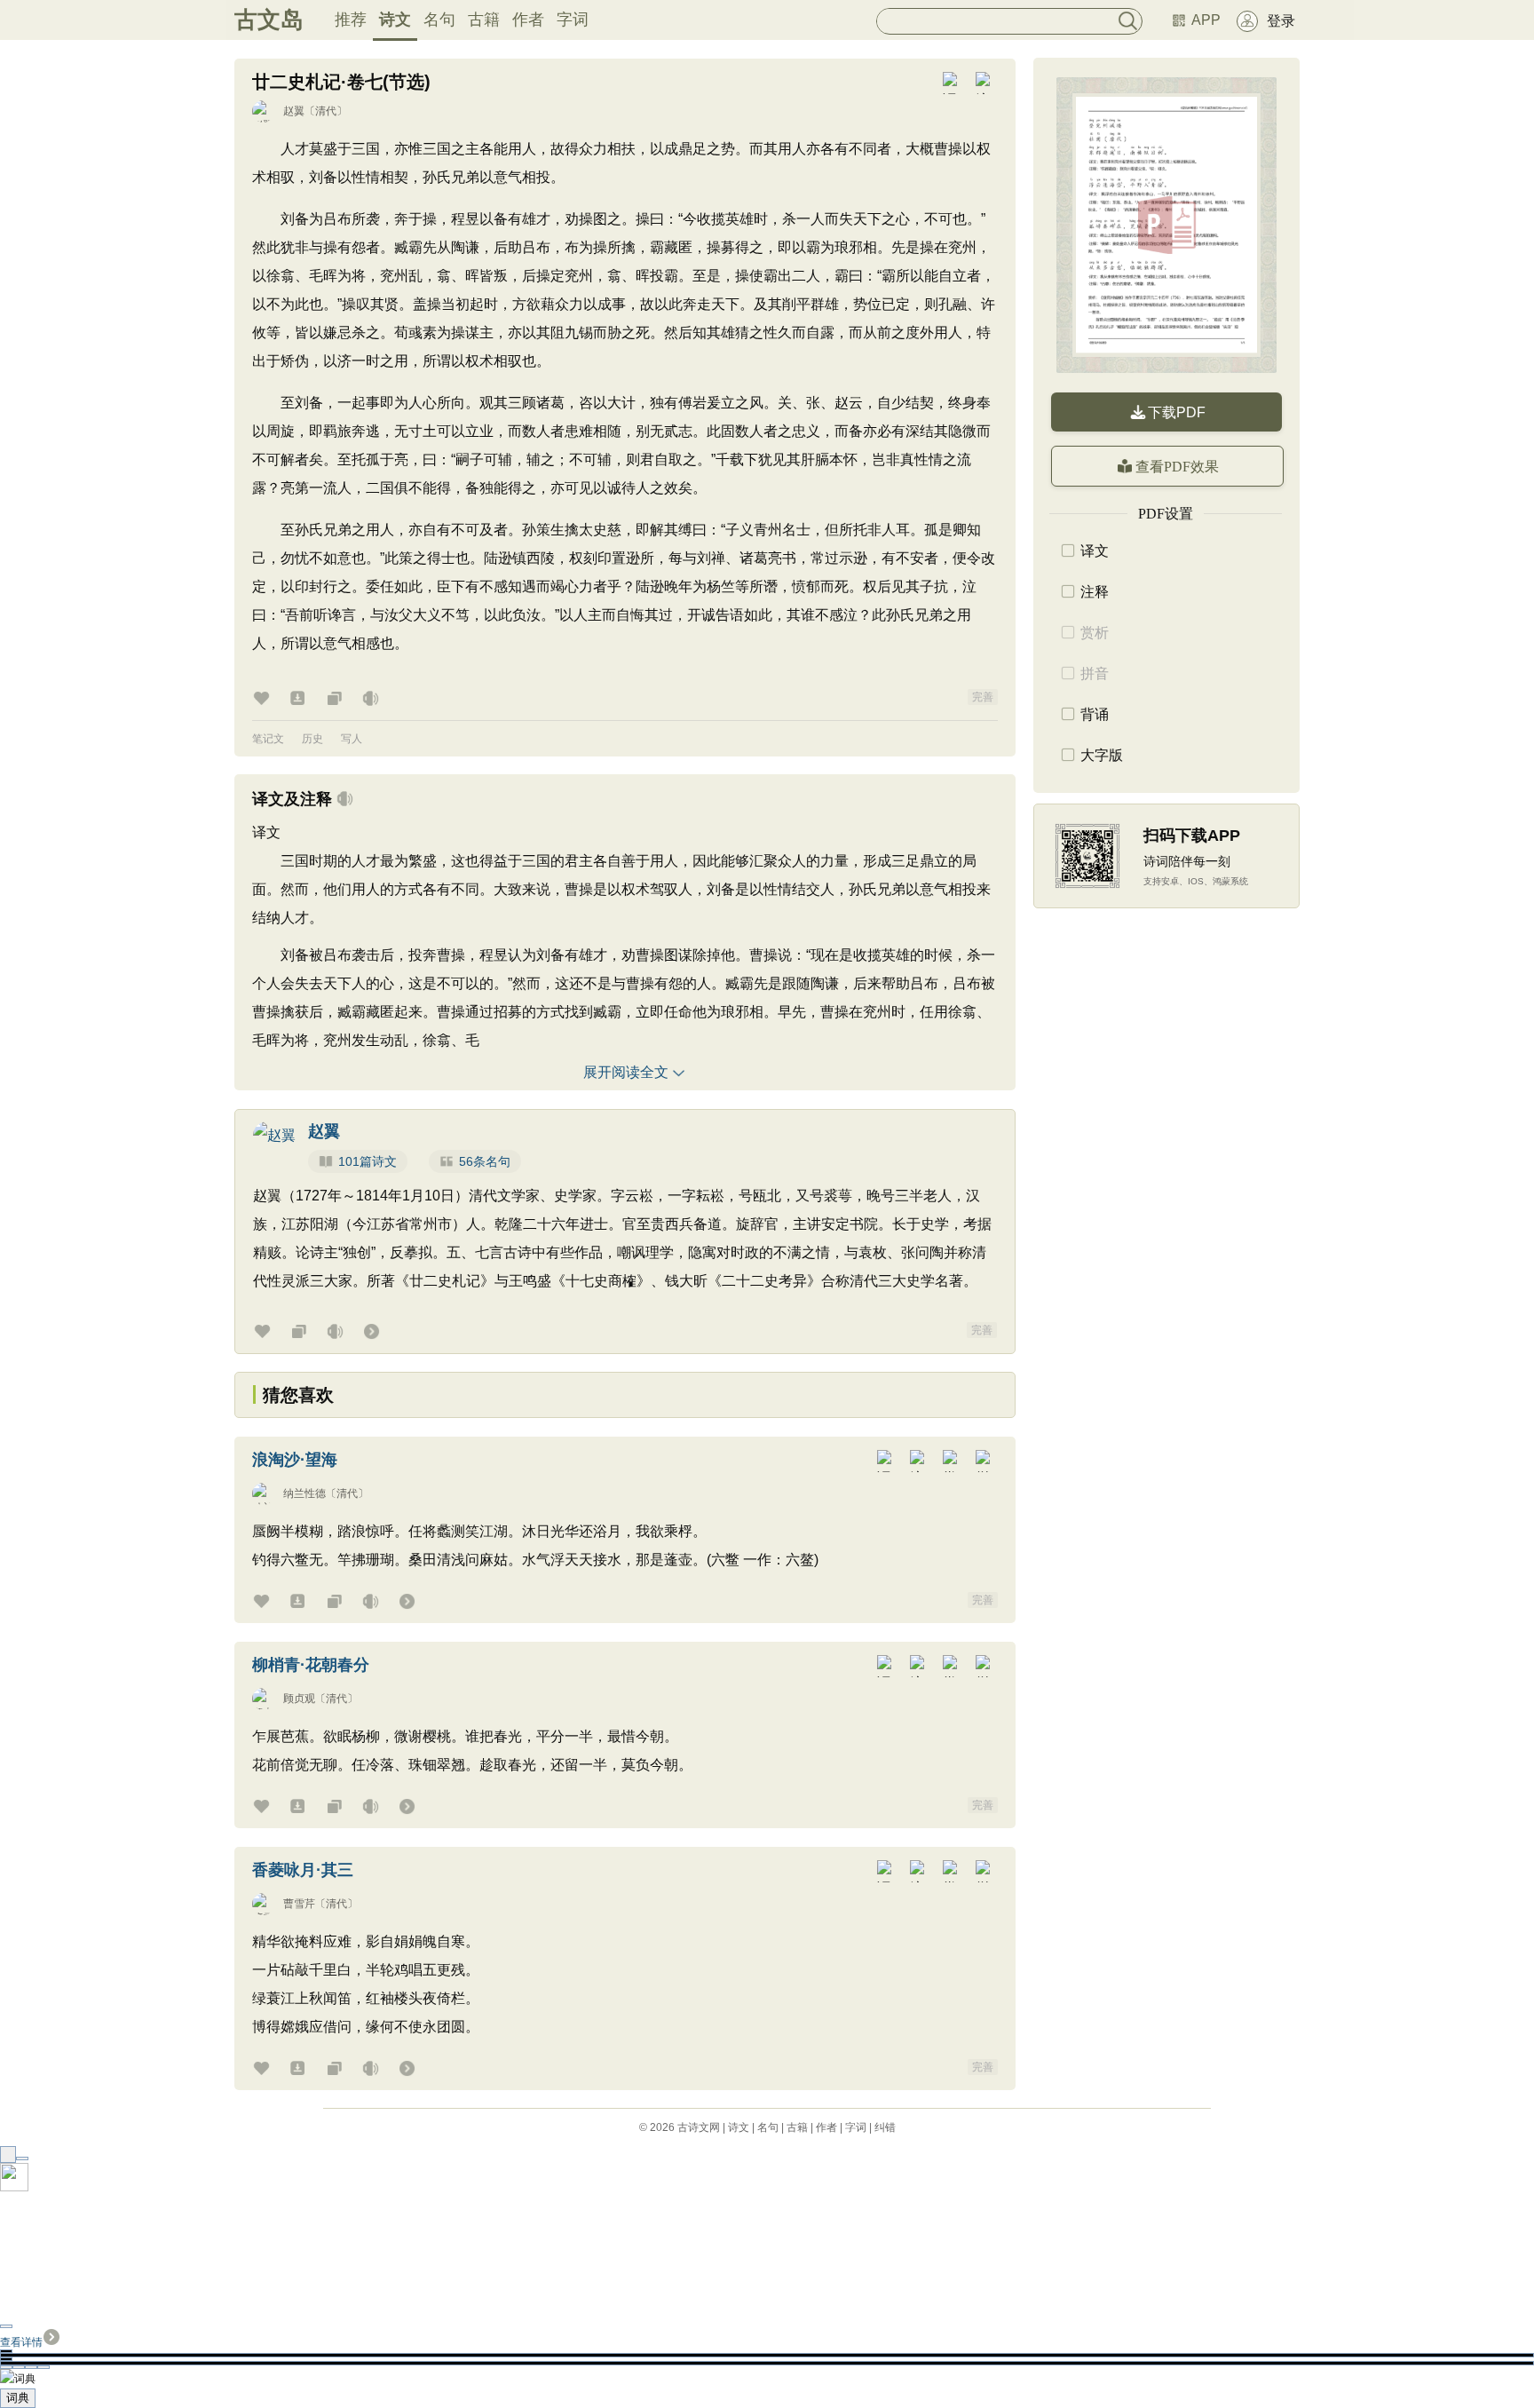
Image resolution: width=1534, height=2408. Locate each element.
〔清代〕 (326, 111)
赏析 (1095, 633)
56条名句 (485, 1161)
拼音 (1095, 673)
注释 (1095, 592)
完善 (983, 697)
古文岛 (269, 20)
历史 (312, 739)
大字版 (1102, 755)
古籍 (484, 20)
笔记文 (268, 739)
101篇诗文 (368, 1161)
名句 (439, 20)
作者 (528, 20)
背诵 (1095, 714)
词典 (18, 2398)
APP (1206, 20)
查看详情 (21, 2342)
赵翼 (294, 111)
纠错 (885, 2127)
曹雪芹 (299, 1904)
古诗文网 (699, 2127)
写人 (352, 739)
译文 (1095, 551)
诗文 (395, 20)
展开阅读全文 (626, 1072)
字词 (573, 20)
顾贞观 (299, 1699)
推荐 (351, 20)
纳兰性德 (304, 1493)
